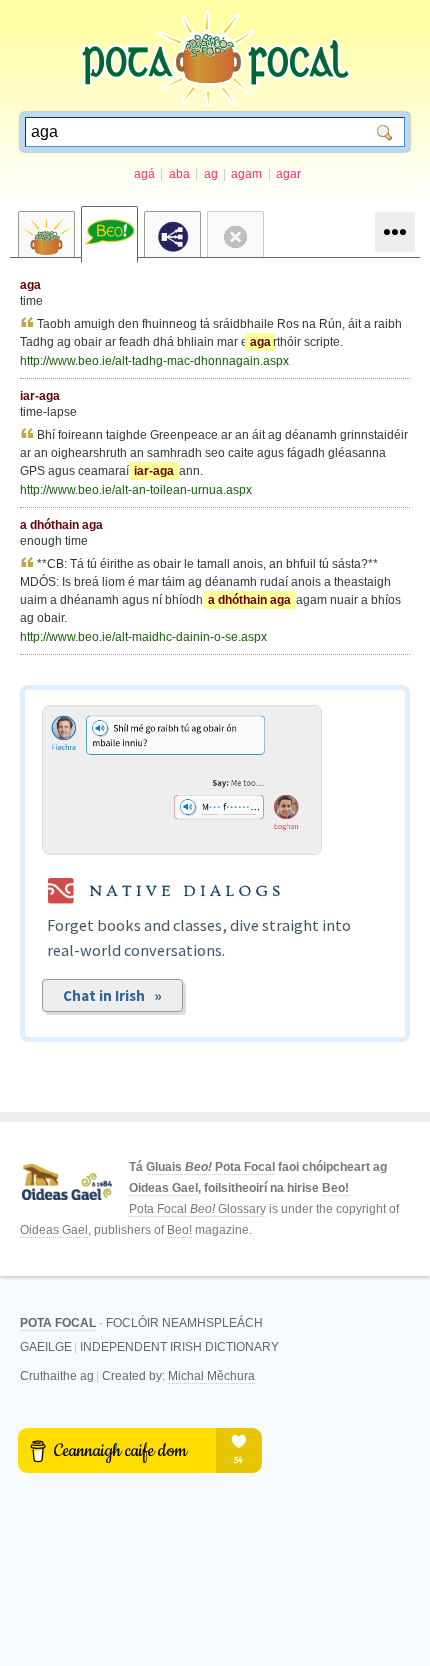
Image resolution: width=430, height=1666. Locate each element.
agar (288, 174)
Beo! (335, 1188)
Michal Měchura (211, 1376)
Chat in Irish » (112, 995)
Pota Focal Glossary (197, 1209)
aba (179, 174)
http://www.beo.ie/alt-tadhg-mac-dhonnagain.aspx (154, 361)
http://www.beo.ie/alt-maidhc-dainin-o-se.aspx (143, 637)
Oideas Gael (163, 1188)
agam (246, 174)
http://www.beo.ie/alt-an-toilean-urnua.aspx (136, 490)
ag (211, 174)
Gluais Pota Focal (210, 1167)
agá (144, 174)
